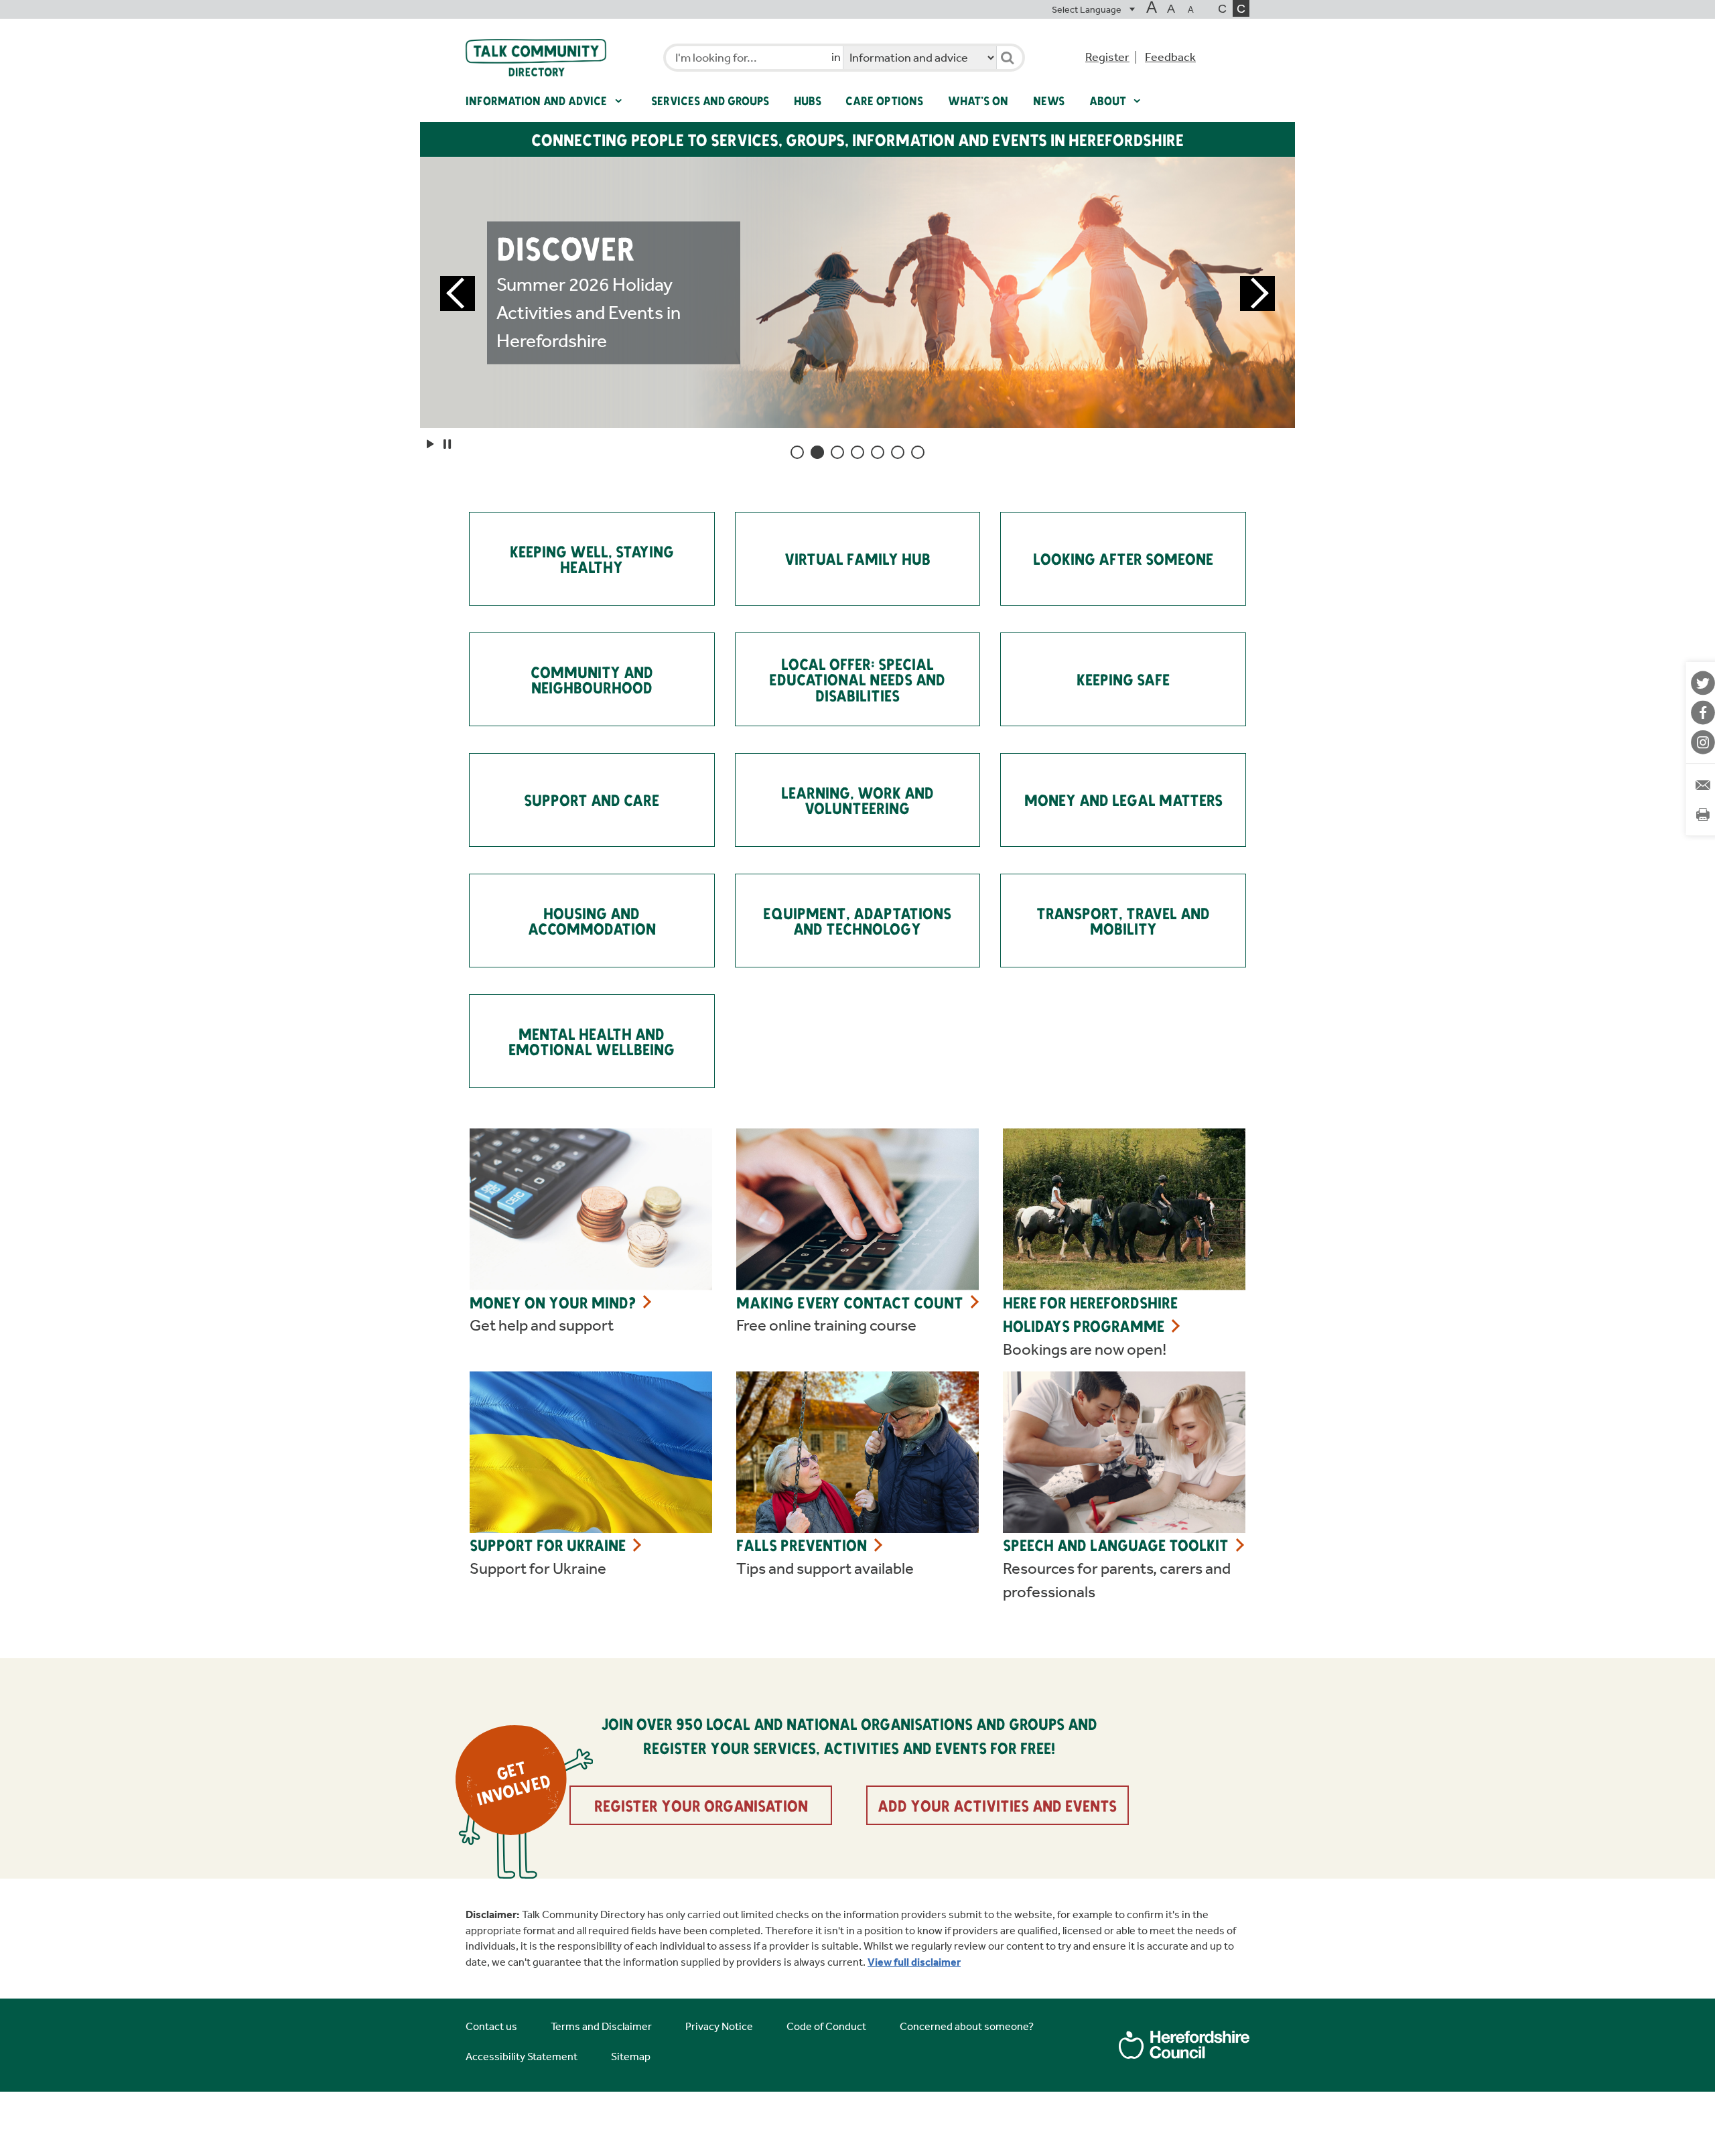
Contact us (491, 2026)
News (1049, 100)
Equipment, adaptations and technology (857, 921)
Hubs (808, 100)
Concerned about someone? (967, 2026)
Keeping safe (1123, 679)
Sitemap (631, 2057)
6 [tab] (898, 452)
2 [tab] (817, 452)
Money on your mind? (553, 1302)
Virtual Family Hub (857, 558)
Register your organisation (701, 1805)
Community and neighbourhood (592, 680)
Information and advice (538, 100)
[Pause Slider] (447, 444)
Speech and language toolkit (1116, 1545)
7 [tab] (918, 452)
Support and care (592, 800)
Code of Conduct (826, 2026)
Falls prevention (802, 1545)
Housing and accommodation (592, 921)
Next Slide (1257, 293)
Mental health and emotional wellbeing (592, 1041)
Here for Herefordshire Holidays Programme (1090, 1314)
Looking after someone (1123, 558)
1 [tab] (797, 452)
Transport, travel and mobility (1123, 921)
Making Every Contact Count (850, 1302)
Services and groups (710, 100)
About (1109, 100)
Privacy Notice (719, 2026)
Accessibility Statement (522, 2057)
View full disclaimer (914, 1962)
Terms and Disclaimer (601, 2026)
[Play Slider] (431, 444)
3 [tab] (837, 452)
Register (1107, 57)
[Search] (1007, 58)
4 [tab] (857, 452)
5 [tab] (878, 452)
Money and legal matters (1123, 800)
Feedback (1170, 57)
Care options (884, 100)
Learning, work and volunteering (857, 800)
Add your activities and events (997, 1805)
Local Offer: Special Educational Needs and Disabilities (857, 680)
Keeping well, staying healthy (592, 559)
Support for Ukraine (548, 1545)
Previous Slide (458, 293)
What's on (978, 100)
